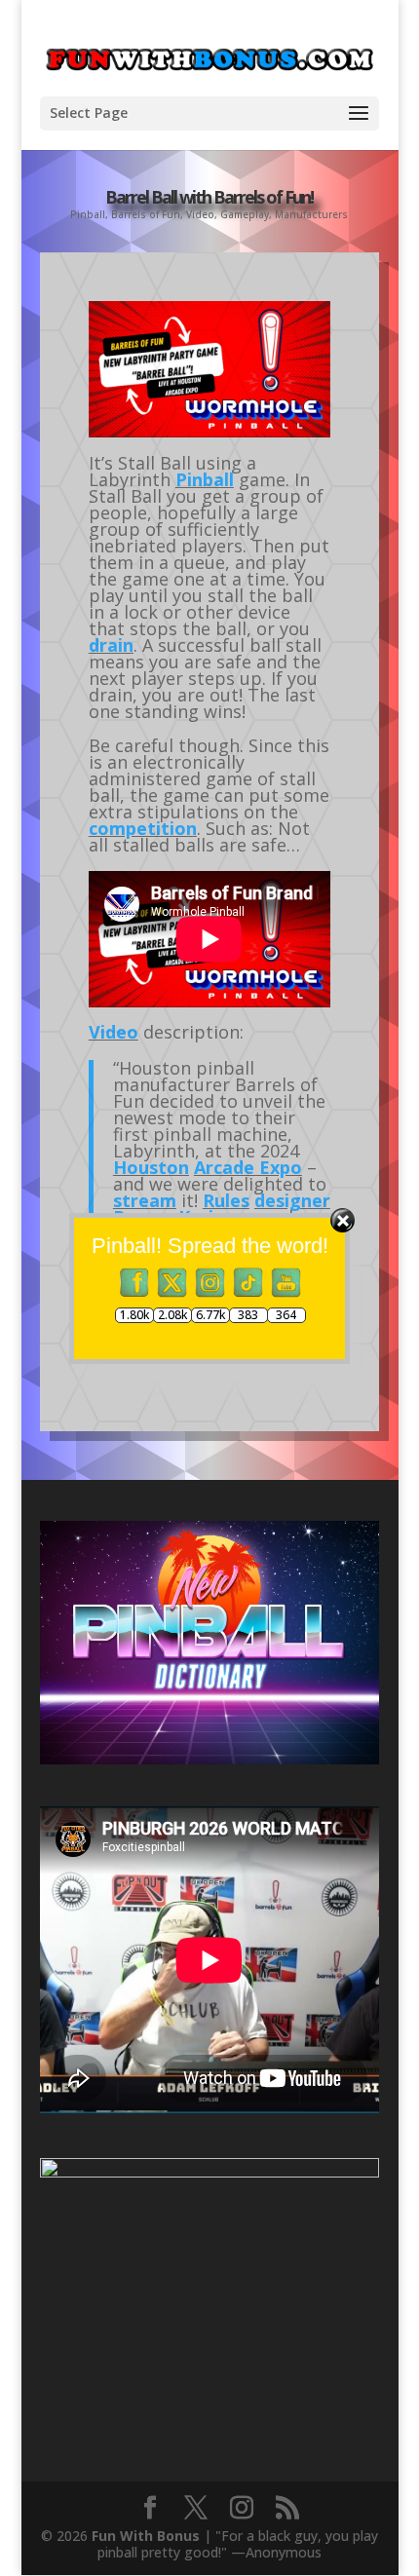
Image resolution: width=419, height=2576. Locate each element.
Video (200, 214)
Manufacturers (311, 214)
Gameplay (245, 214)
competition (143, 828)
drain (111, 645)
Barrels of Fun (146, 214)
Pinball (88, 214)
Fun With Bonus (146, 2536)
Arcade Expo (248, 1167)
